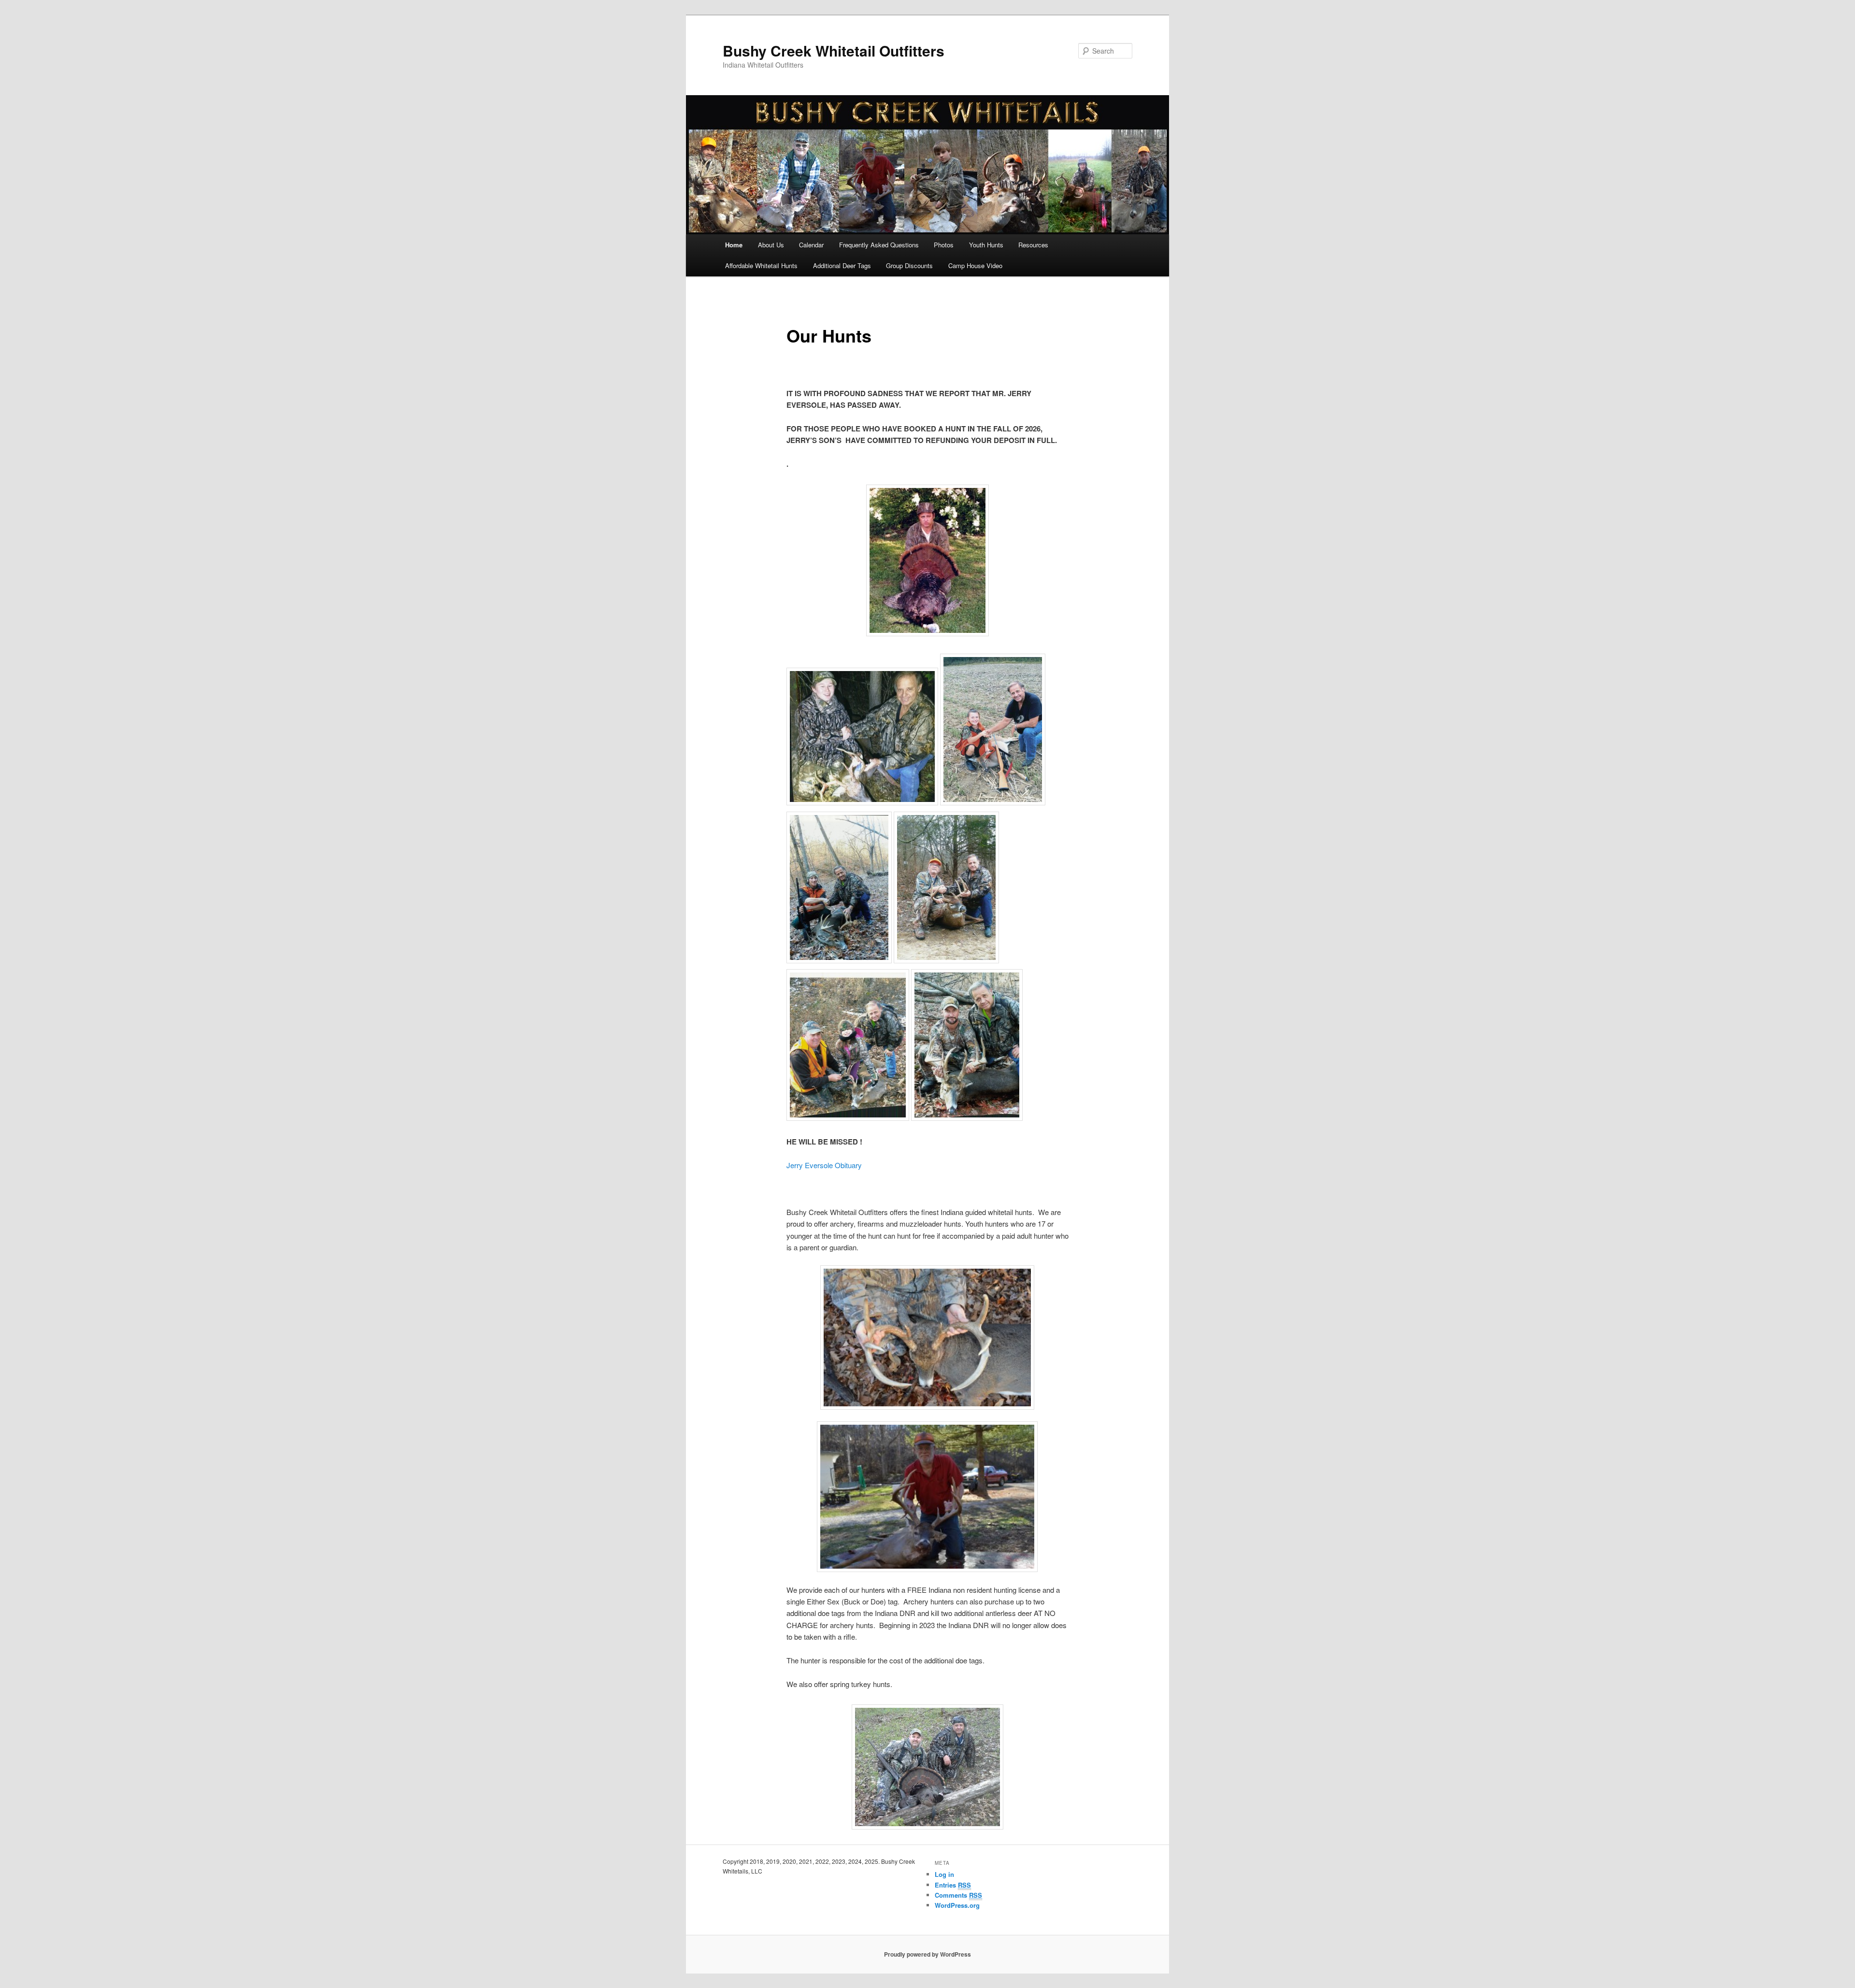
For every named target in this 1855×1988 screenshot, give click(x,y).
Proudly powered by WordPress (927, 1954)
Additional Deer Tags (842, 265)
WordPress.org (957, 1905)
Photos (944, 245)
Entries (953, 1885)
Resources (1033, 245)
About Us (771, 245)
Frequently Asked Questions (879, 245)
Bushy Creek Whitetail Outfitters (834, 50)
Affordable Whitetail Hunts (761, 265)
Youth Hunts (986, 245)
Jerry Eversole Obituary (824, 1165)
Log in (944, 1874)
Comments (958, 1895)
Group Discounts (909, 265)
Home (734, 245)
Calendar (811, 245)
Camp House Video (975, 265)
